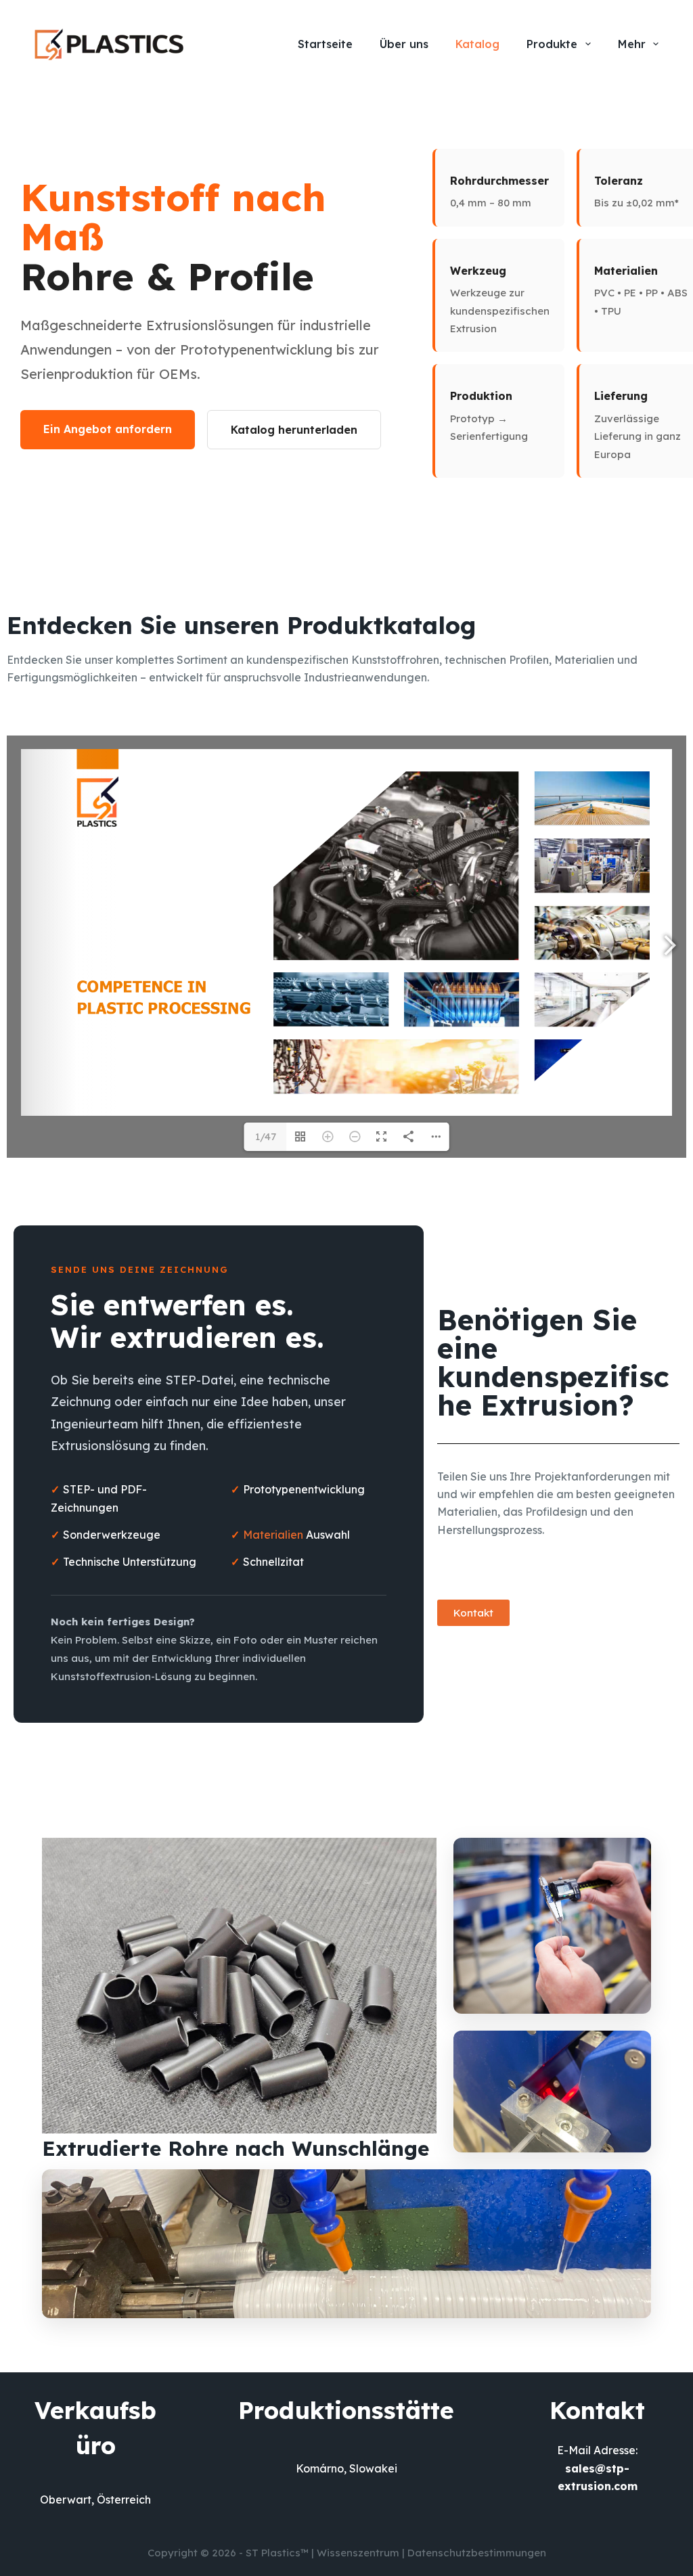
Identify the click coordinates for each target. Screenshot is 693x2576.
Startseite (325, 44)
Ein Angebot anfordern (108, 429)
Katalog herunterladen (294, 430)
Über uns (404, 44)
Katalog (477, 44)
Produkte (552, 44)
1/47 (266, 1136)
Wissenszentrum (358, 2553)
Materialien (274, 1535)
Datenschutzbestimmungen (477, 2553)
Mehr (632, 44)
